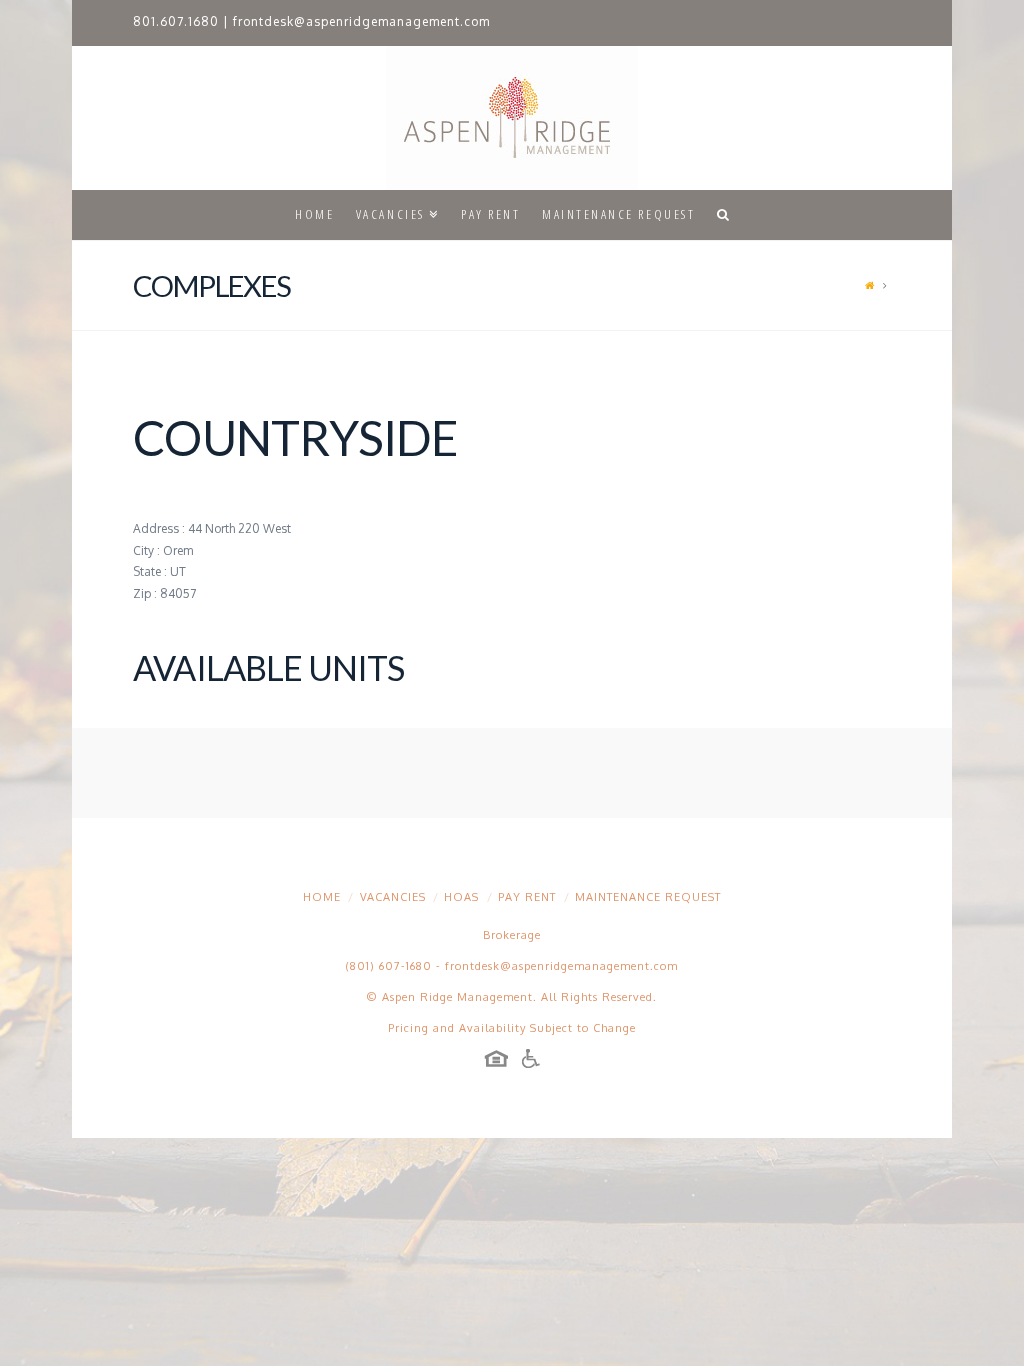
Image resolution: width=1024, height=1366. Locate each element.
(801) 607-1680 (389, 966)
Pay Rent (527, 897)
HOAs (461, 897)
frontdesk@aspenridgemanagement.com (361, 21)
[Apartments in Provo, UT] (512, 118)
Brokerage (512, 935)
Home (322, 897)
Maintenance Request (648, 897)
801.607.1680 (176, 21)
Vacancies (393, 897)
